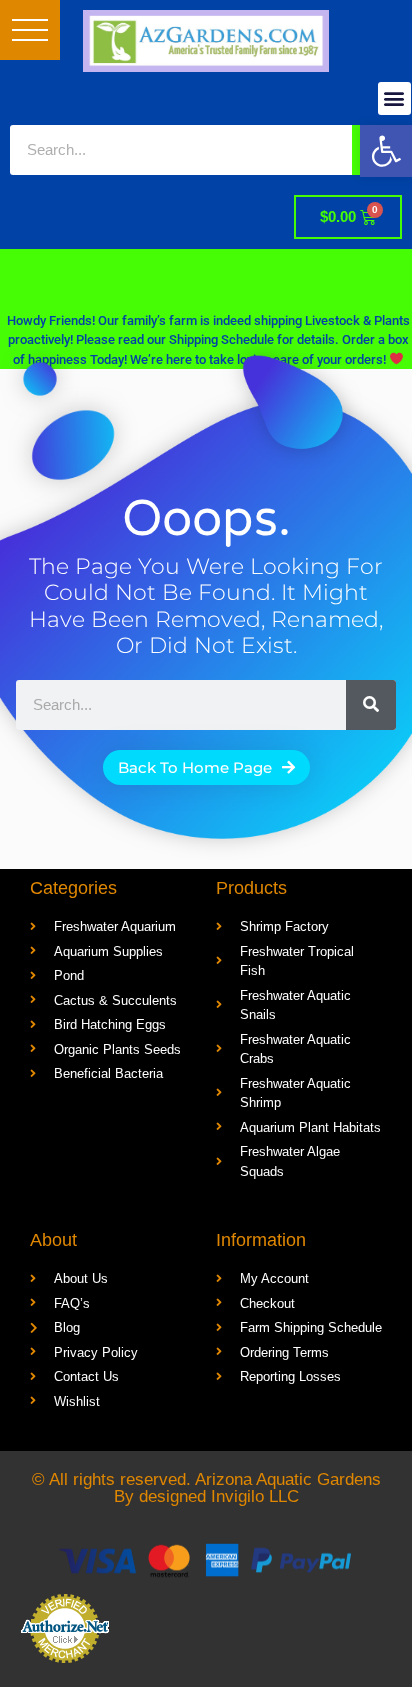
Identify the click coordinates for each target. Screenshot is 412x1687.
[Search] (371, 705)
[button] (30, 30)
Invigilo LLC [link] (255, 1496)
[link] (386, 151)
